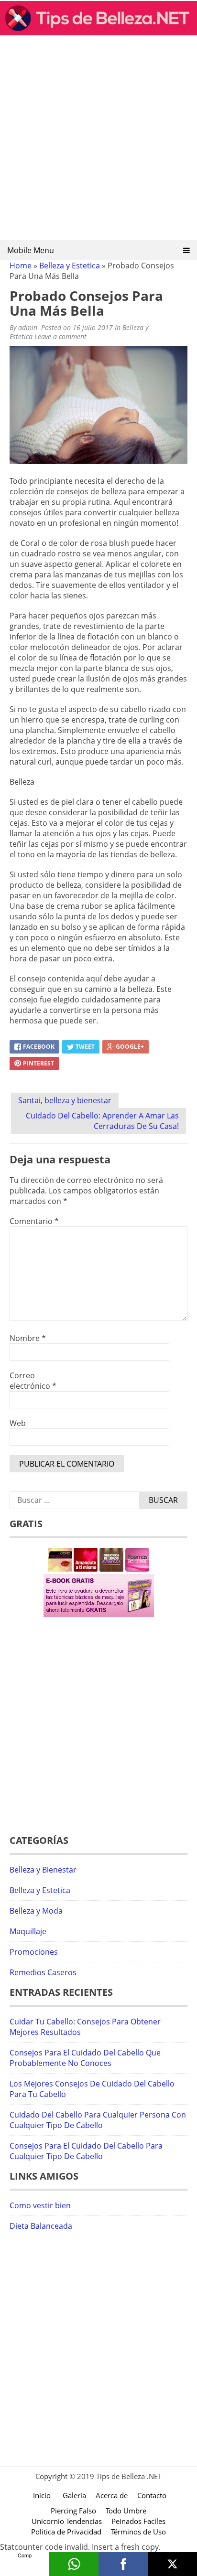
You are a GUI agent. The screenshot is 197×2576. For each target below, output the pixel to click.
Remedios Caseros (43, 1972)
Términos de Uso (138, 2532)
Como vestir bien (40, 2205)
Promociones (34, 1952)
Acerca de (112, 2495)
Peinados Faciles (138, 2521)
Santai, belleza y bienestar (65, 1100)
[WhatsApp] (74, 2564)
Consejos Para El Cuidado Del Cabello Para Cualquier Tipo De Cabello (86, 2151)
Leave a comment (61, 336)
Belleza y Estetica (70, 266)
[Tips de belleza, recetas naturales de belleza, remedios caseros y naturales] (98, 32)
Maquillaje (28, 1931)
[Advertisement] (98, 141)
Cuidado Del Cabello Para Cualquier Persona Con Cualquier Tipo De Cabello (98, 2120)
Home (21, 266)
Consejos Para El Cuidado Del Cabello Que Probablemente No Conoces (85, 2058)
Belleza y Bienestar (43, 1870)
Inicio (42, 2495)
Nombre (28, 1338)
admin (28, 327)
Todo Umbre (126, 2511)
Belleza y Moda (36, 1911)
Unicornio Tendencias (67, 2521)
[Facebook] (123, 2564)
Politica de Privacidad (66, 2532)
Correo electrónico (33, 1381)
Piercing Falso (73, 2511)
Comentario (34, 1221)
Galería (74, 2495)
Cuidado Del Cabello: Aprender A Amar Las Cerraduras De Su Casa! (102, 1121)
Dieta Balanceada (41, 2226)
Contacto (152, 2495)
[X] (172, 2564)
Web (18, 1423)
